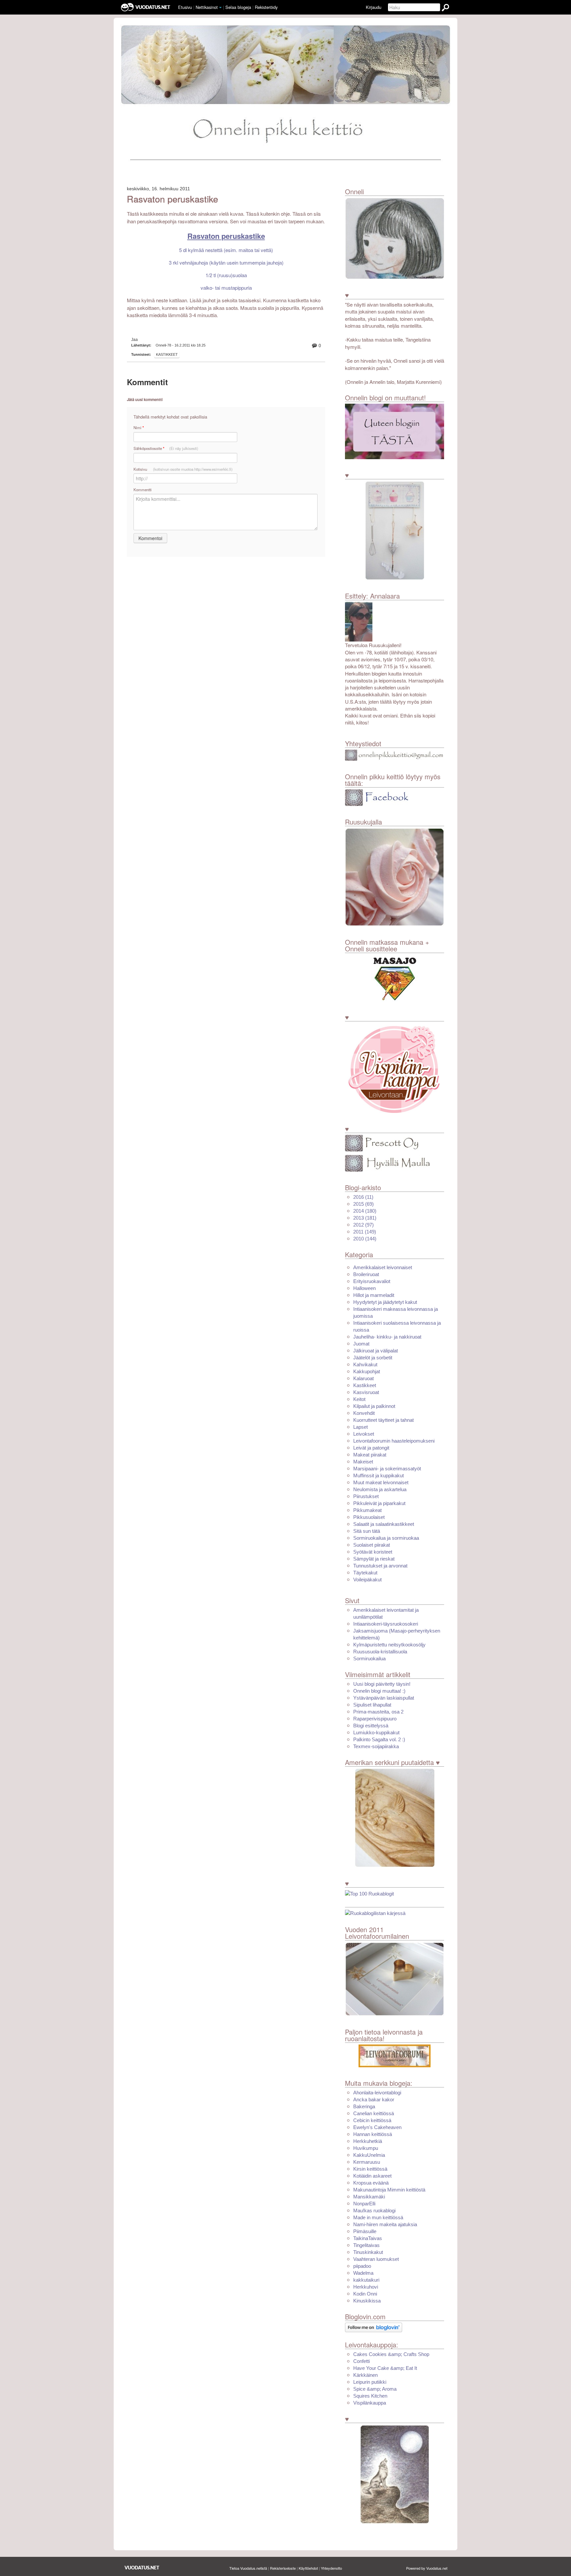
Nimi (139, 428)
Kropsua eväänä (371, 2183)
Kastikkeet (167, 354)
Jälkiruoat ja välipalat (376, 1351)
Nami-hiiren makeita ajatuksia (385, 2224)
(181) (365, 1218)
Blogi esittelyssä (371, 1726)
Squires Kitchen (370, 2396)
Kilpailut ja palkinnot (374, 1406)
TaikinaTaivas (368, 2238)
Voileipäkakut (367, 1580)
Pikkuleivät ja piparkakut (379, 1503)
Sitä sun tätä (367, 1531)
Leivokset (364, 1434)
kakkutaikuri (366, 2280)
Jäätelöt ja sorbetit (373, 1358)
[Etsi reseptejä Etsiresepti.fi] (375, 1913)
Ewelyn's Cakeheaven (377, 2127)
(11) (363, 1197)
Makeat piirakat (370, 1455)
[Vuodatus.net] (142, 2568)
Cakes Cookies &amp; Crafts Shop (391, 2354)
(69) (363, 1204)
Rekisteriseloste (283, 2568)
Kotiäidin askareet (372, 2176)
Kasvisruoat (366, 1392)
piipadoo (362, 2266)
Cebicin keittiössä (372, 2120)
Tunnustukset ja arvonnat (380, 1566)
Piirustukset (366, 1496)
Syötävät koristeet (373, 1552)
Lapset (361, 1427)
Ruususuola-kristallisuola (380, 1652)
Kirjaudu (374, 7)
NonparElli (364, 2204)
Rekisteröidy (266, 7)
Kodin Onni (365, 2294)
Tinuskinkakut (368, 2252)
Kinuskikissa (367, 2301)
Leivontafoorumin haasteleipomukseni (394, 1441)
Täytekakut (365, 1573)
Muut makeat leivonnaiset (381, 1482)
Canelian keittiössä (374, 2113)
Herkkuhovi (366, 2287)
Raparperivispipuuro (375, 1719)
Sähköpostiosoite (166, 448)
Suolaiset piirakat (372, 1545)
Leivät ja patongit (371, 1448)
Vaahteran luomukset (376, 2259)
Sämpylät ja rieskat (374, 1559)
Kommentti (143, 490)
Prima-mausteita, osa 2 (378, 1712)
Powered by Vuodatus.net (427, 2568)
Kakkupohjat (367, 1371)
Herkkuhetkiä (368, 2141)
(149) (365, 1232)
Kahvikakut (365, 1364)
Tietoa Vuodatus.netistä (248, 2568)
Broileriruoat (366, 1274)
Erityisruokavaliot (372, 1281)
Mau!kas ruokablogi (374, 2210)
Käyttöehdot (308, 2568)
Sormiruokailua (369, 1658)
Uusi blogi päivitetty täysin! (382, 1684)
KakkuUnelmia (369, 2155)
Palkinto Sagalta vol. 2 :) (379, 1739)
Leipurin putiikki (370, 2382)
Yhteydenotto (331, 2568)
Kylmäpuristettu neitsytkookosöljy (389, 1645)
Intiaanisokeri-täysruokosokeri (386, 1624)
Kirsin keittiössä (370, 2169)
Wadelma (363, 2273)
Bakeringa (364, 2106)
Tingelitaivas (366, 2245)
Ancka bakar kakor (374, 2099)
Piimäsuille (365, 2231)
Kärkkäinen (365, 2375)
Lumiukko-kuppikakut (376, 1732)
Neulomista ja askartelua (380, 1489)
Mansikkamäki (369, 2197)
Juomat (361, 1344)
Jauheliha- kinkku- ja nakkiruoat (387, 1337)
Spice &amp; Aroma (375, 2389)
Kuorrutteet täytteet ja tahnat (383, 1420)
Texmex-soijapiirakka (376, 1746)
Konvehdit (364, 1413)
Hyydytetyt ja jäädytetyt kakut (385, 1302)
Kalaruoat (363, 1378)
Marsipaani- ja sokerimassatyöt (387, 1469)
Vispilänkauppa (370, 2403)
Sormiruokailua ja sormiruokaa (386, 1538)
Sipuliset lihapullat (372, 1705)
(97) (363, 1225)
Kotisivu (183, 469)
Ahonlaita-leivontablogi (377, 2093)
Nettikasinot (207, 7)
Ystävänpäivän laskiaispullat (384, 1698)
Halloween (364, 1288)
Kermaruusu (367, 2162)
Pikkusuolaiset (369, 1517)
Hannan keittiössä (373, 2134)
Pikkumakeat (367, 1510)
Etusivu (185, 7)
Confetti (362, 2361)
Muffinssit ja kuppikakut (379, 1475)
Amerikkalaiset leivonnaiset (383, 1267)
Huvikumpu (366, 2148)
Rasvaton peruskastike (172, 199)
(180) (365, 1211)
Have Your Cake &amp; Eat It (385, 2368)
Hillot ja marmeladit (374, 1295)
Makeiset (363, 1462)
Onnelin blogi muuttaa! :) (379, 1691)
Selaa (238, 7)
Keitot (359, 1399)
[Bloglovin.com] (374, 2327)
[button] (220, 8)
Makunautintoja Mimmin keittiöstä (389, 2190)
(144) (365, 1239)
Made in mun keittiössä (378, 2217)
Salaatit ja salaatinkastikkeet (384, 1524)
